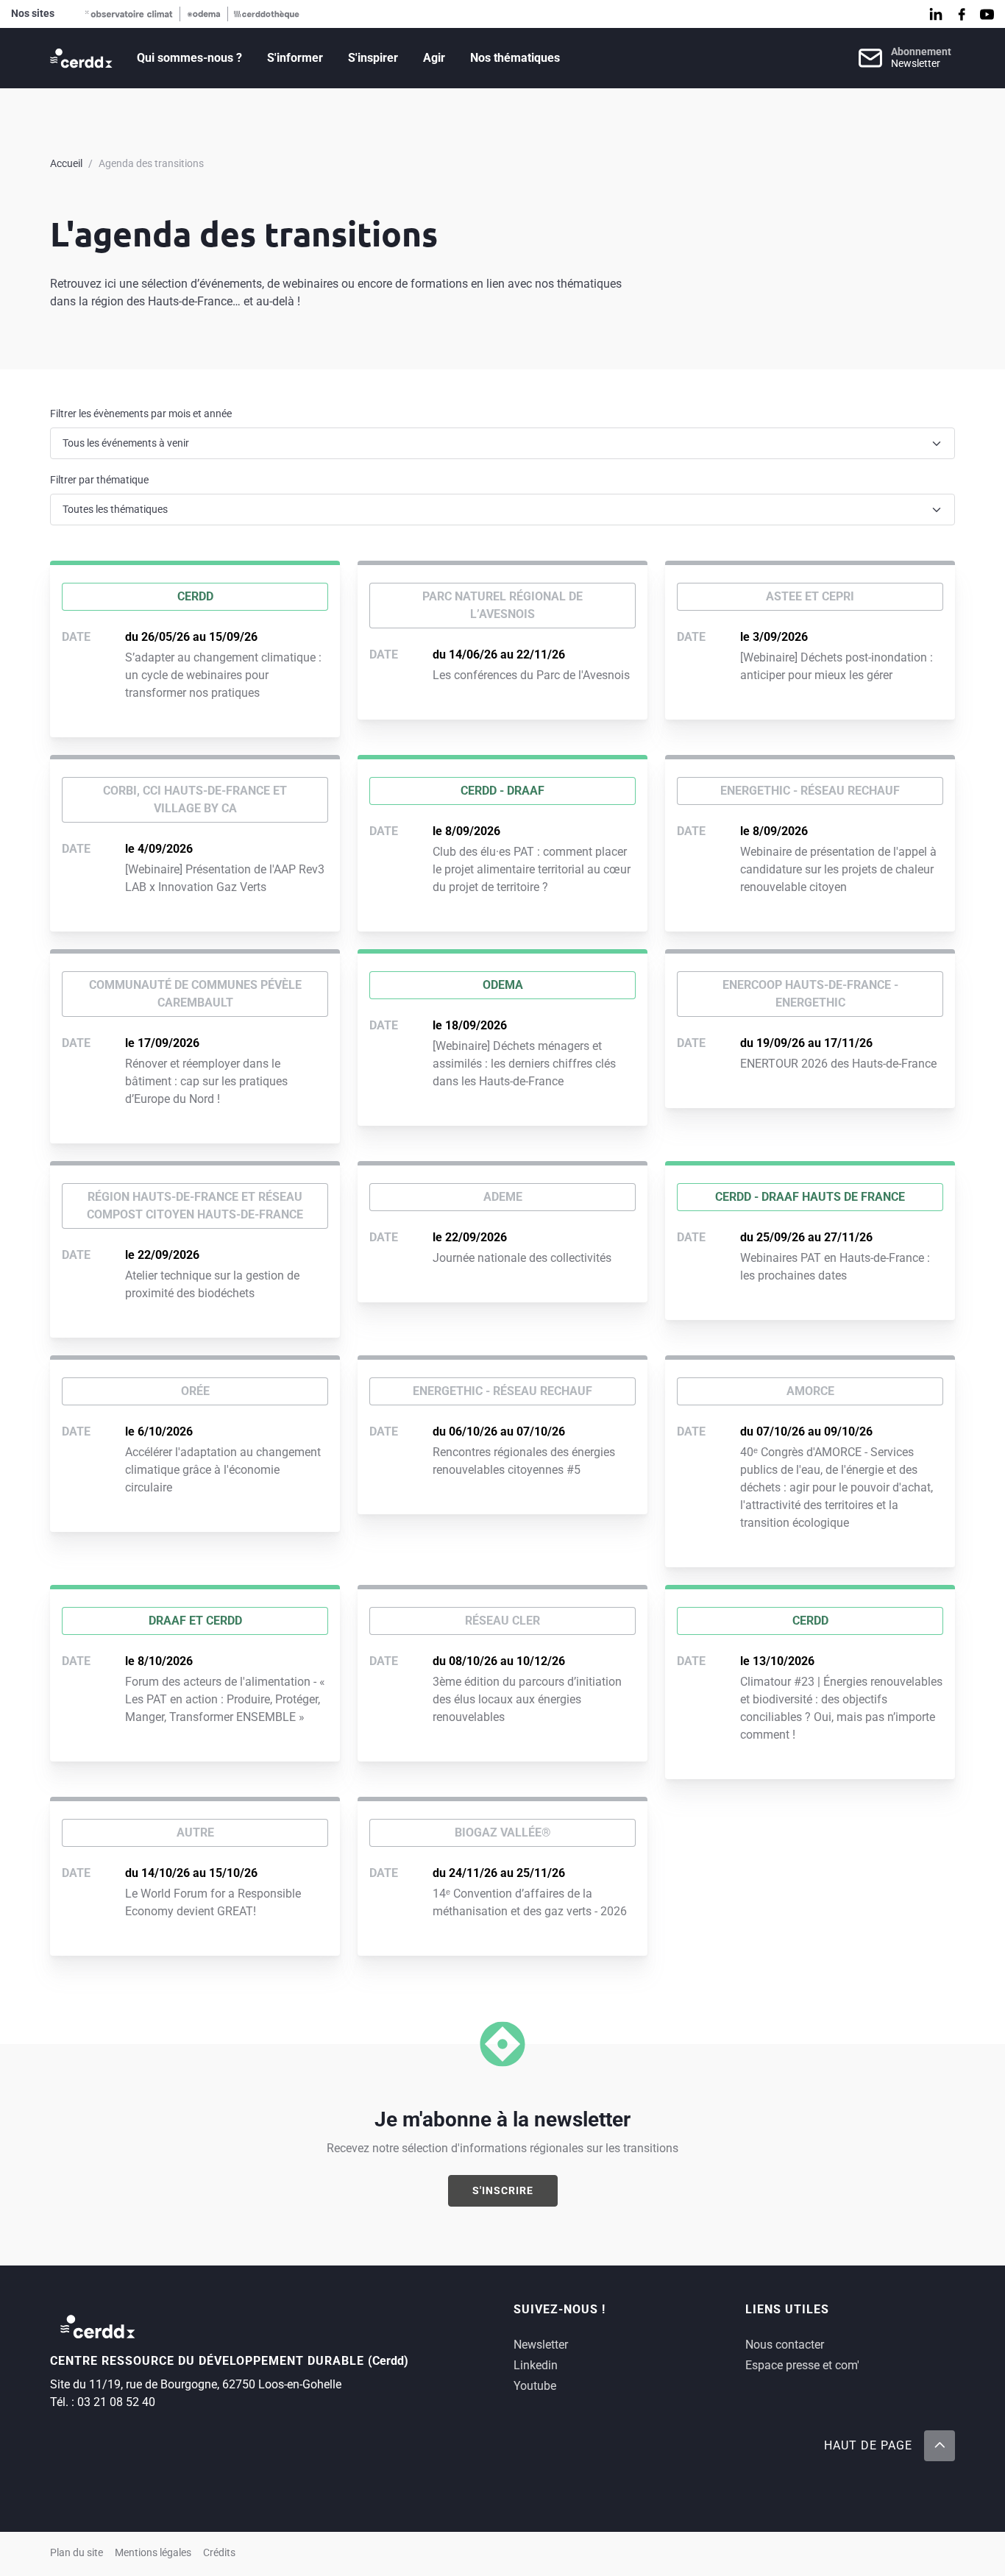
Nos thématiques (515, 58)
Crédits (219, 2553)
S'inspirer (373, 58)
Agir (434, 58)
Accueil (66, 163)
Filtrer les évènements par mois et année (141, 414)
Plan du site (77, 2553)
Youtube (535, 2386)
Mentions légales (153, 2553)
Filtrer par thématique (99, 480)
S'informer (295, 58)
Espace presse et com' (802, 2365)
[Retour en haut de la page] (940, 2446)
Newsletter (541, 2345)
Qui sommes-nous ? (189, 58)
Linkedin (536, 2365)
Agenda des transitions (151, 163)
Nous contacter (785, 2345)
